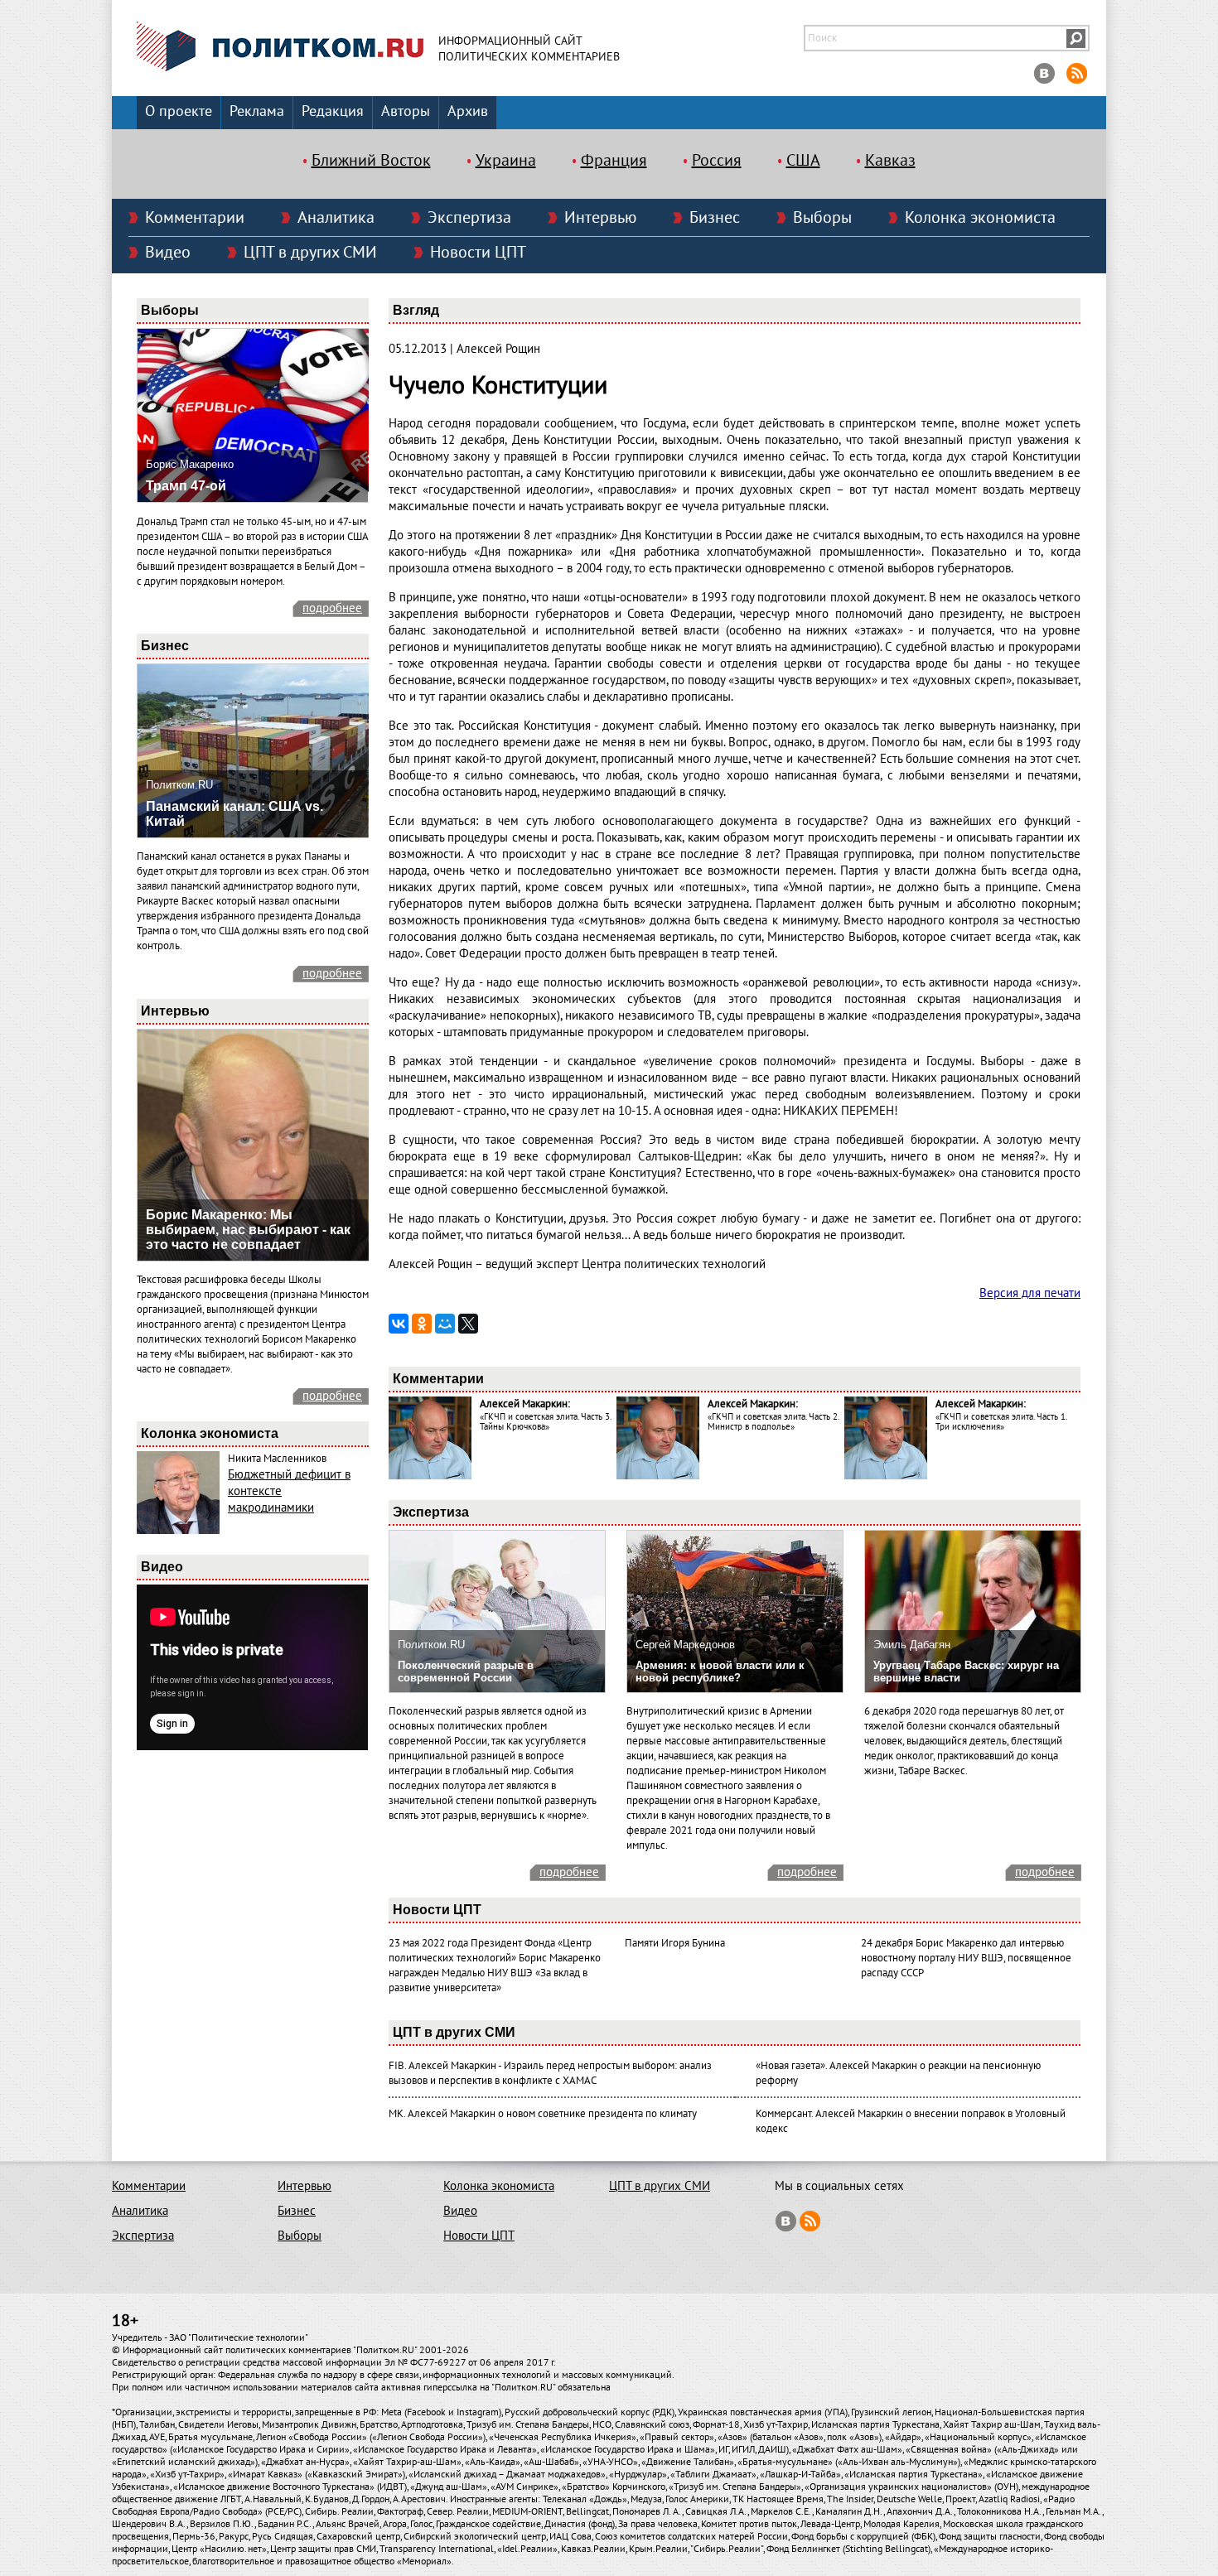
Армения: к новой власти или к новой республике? (720, 1672)
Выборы (822, 218)
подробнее (332, 608)
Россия (717, 161)
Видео (168, 253)
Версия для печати (1030, 1293)
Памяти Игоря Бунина (675, 1943)
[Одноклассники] (422, 1324)
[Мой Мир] (445, 1324)
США (803, 161)
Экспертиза (469, 218)
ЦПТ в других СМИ (310, 253)
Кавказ (890, 161)
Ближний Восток (371, 161)
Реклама (257, 111)
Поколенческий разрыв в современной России (466, 1672)
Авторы (406, 111)
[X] (468, 1324)
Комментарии (195, 218)
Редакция (333, 111)
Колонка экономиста (980, 218)
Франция (614, 161)
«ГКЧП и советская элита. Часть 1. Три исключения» (1001, 1422)
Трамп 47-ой (186, 486)
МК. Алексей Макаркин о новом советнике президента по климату (543, 2114)
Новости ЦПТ (478, 253)
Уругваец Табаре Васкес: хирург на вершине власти (966, 1672)
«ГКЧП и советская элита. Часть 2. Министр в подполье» (773, 1422)
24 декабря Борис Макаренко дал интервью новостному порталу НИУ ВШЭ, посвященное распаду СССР (966, 1958)
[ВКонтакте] (399, 1324)
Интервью (600, 218)
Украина (506, 161)
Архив (468, 111)
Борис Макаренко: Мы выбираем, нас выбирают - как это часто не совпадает (248, 1230)
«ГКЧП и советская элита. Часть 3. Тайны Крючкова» (545, 1422)
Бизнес (715, 218)
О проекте (179, 111)
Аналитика (336, 218)
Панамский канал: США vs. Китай (234, 814)
